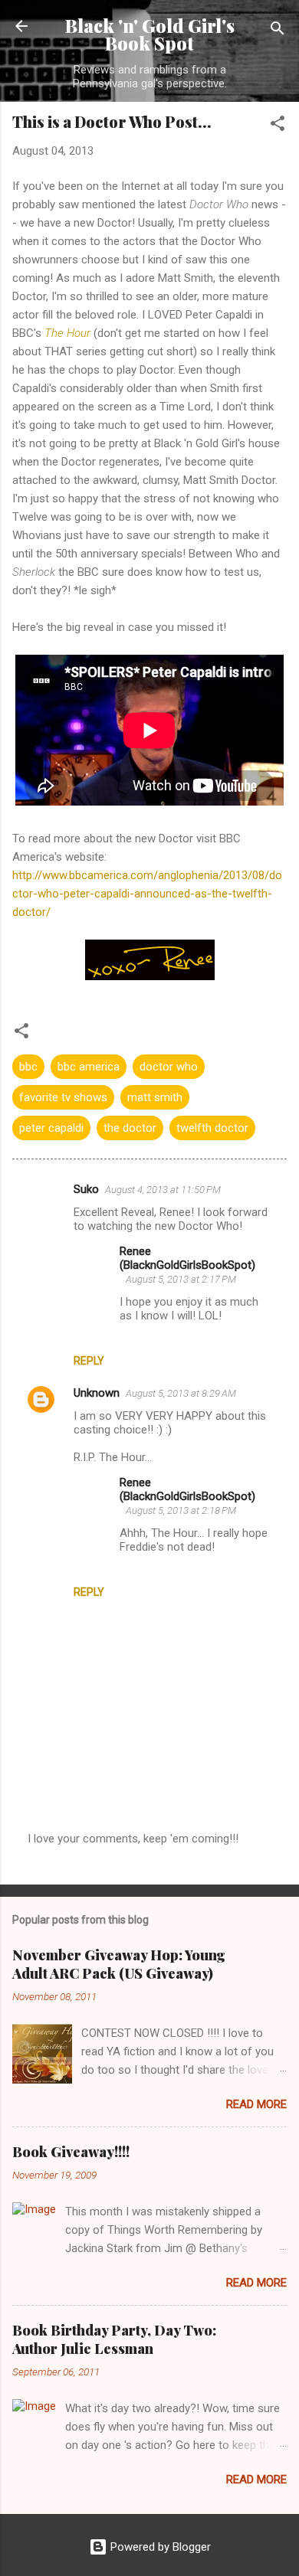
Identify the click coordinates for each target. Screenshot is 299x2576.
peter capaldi (51, 1128)
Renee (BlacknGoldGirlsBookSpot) (187, 1258)
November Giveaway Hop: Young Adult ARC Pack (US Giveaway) (119, 1964)
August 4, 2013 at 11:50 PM (163, 1190)
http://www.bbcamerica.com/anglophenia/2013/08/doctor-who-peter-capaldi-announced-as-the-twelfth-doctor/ (147, 894)
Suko (86, 1189)
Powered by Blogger (159, 2547)
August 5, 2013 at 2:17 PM (181, 1279)
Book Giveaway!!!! (71, 2152)
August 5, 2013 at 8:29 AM (181, 1393)
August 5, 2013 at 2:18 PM (181, 1510)
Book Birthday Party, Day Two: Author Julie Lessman (114, 2339)
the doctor (130, 1128)
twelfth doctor (212, 1128)
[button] (278, 126)
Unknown (97, 1393)
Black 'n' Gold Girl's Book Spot (150, 34)
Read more (256, 2104)
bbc (28, 1067)
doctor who (169, 1067)
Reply (89, 1361)
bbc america (89, 1067)
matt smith (155, 1097)
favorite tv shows (63, 1097)
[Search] (278, 31)
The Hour (67, 333)
